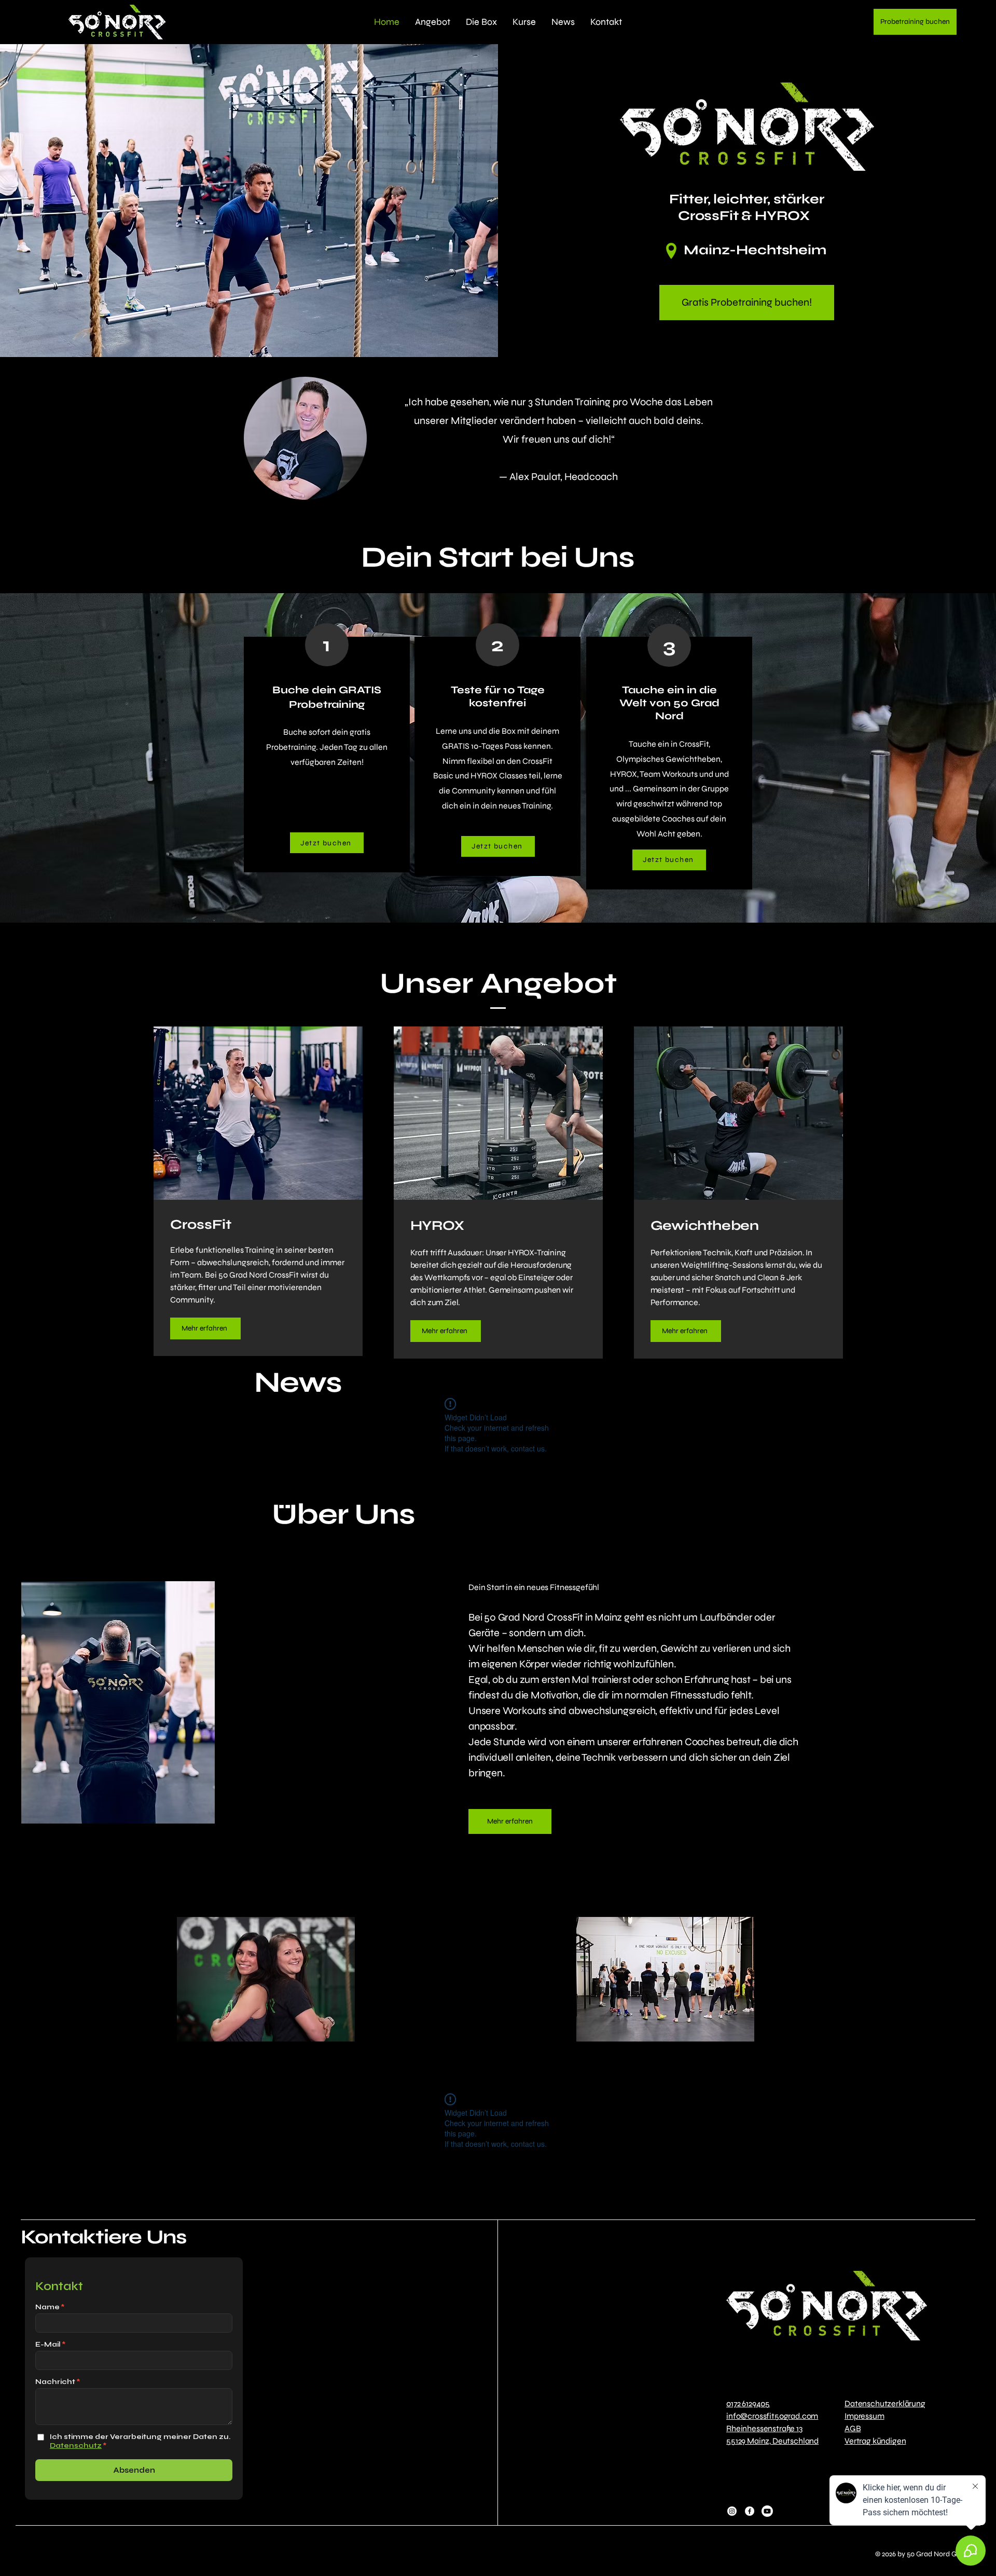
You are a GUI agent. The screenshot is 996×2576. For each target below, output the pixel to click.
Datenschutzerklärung (885, 2403)
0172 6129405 (748, 2403)
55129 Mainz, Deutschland (772, 2441)
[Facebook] (750, 2511)
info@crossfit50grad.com (772, 2416)
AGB (853, 2428)
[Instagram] (732, 2511)
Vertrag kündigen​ (875, 2441)
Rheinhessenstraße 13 (764, 2428)
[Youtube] (767, 2511)
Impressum (864, 2416)
